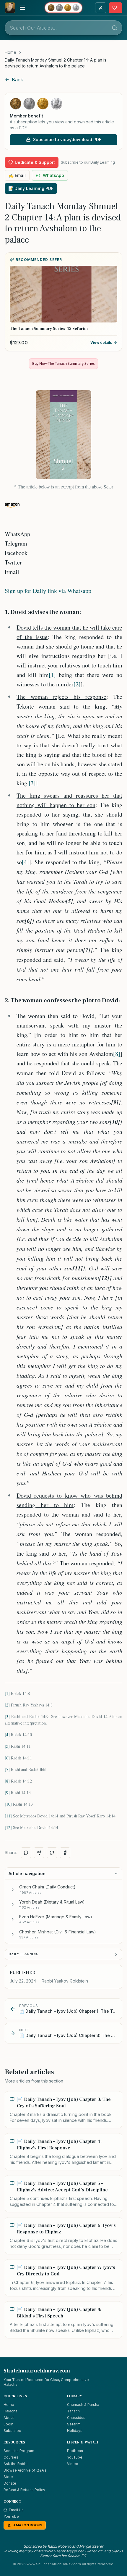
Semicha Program (19, 2451)
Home (10, 52)
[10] (8, 1804)
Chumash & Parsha (83, 2405)
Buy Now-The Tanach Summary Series (63, 363)
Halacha (10, 2411)
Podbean (75, 2451)
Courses (11, 2457)
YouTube (75, 2457)
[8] (117, 1054)
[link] (63, 63)
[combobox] (63, 28)
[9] (7, 1792)
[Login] (101, 8)
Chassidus (76, 2418)
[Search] (115, 28)
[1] (52, 675)
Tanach (73, 2411)
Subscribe (12, 2431)
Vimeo (73, 2464)
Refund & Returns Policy (24, 2490)
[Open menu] (22, 8)
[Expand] (13, 1890)
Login (8, 2424)
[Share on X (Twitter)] (52, 1853)
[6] (7, 1758)
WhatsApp (53, 175)
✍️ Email (17, 175)
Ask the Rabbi (16, 2464)
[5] (7, 1746)
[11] (8, 1816)
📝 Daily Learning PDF (31, 188)
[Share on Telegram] (39, 1853)
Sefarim (74, 2424)
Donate (10, 2483)
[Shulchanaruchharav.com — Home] (10, 8)
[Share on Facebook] (65, 1853)
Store (8, 2477)
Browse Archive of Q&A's (25, 2470)
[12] (8, 1827)
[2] (77, 684)
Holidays (75, 2431)
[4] (25, 862)
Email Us (16, 2510)
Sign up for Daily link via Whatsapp (48, 591)
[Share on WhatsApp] (26, 1853)
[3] (32, 783)
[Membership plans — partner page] (63, 8)
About (9, 2418)
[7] (7, 1769)
